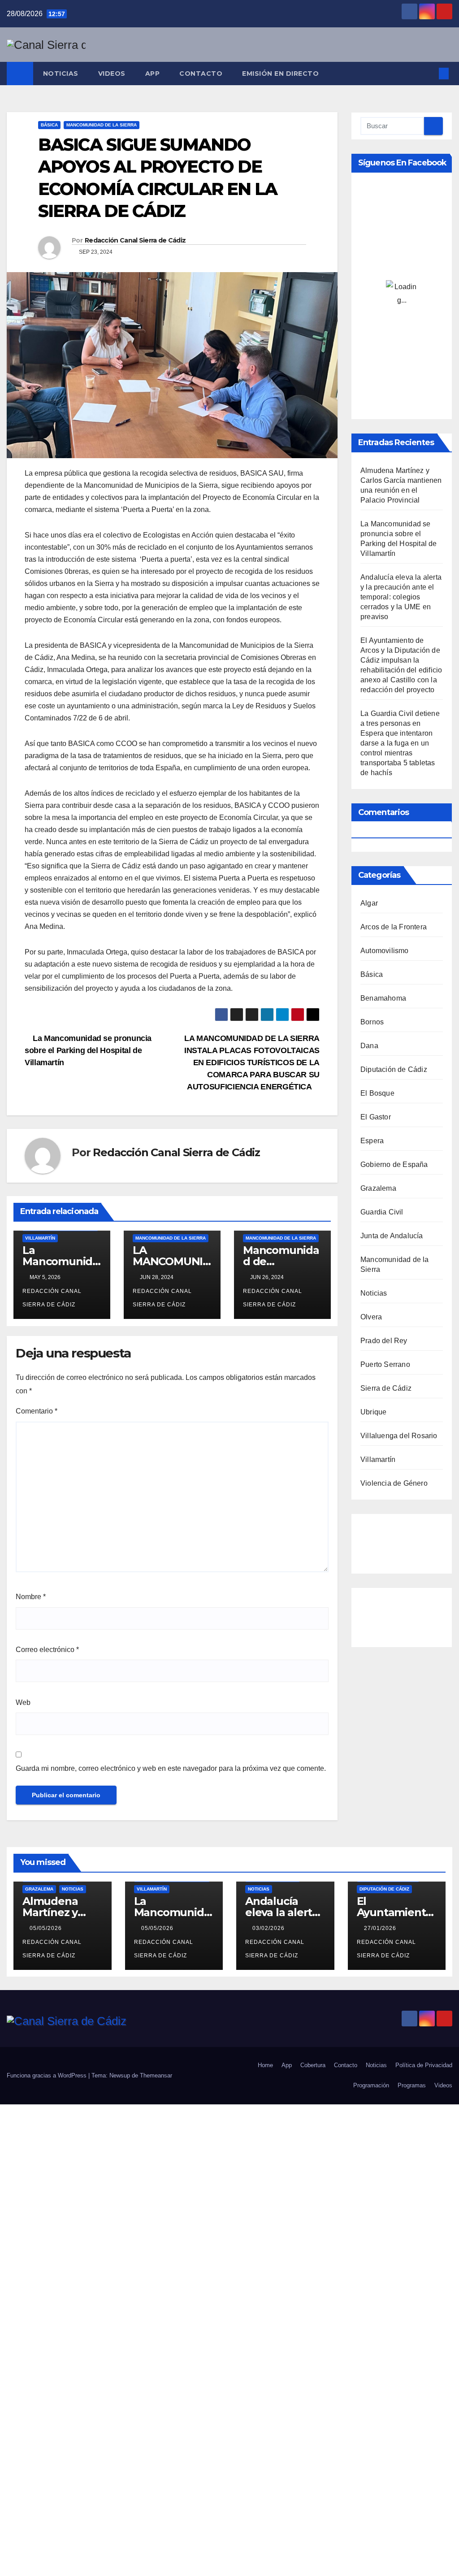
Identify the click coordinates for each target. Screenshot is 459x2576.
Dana (369, 1046)
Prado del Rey (384, 1341)
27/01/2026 (381, 1928)
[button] (429, 73)
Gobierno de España (394, 1164)
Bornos (372, 1022)
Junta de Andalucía (392, 1236)
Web (23, 1702)
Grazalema (378, 1188)
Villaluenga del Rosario (399, 1436)
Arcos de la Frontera (394, 927)
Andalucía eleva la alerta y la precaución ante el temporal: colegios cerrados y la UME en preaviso (401, 597)
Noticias (61, 74)
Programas (412, 2085)
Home (265, 2065)
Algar (369, 903)
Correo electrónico (47, 1650)
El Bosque (377, 1093)
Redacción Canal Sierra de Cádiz (135, 240)
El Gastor (376, 1117)
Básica (49, 125)
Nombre (31, 1597)
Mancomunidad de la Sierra (102, 125)
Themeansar (156, 2075)
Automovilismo (385, 951)
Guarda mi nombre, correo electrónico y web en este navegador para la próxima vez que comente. (171, 1768)
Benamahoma (383, 998)
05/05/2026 (47, 1928)
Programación (371, 2085)
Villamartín (40, 1238)
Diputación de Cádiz (394, 1069)
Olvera (371, 1317)
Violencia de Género (394, 1483)
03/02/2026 (269, 1928)
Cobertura (313, 2065)
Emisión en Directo (280, 74)
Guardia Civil (382, 1212)
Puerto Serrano (385, 1364)
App (153, 74)
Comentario (37, 1411)
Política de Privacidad (424, 2065)
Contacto (201, 74)
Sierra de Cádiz (386, 1388)
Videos (112, 74)
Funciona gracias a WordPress (48, 2075)
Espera (372, 1141)
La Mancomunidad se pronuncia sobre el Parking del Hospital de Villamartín (88, 1050)
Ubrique (373, 1412)
